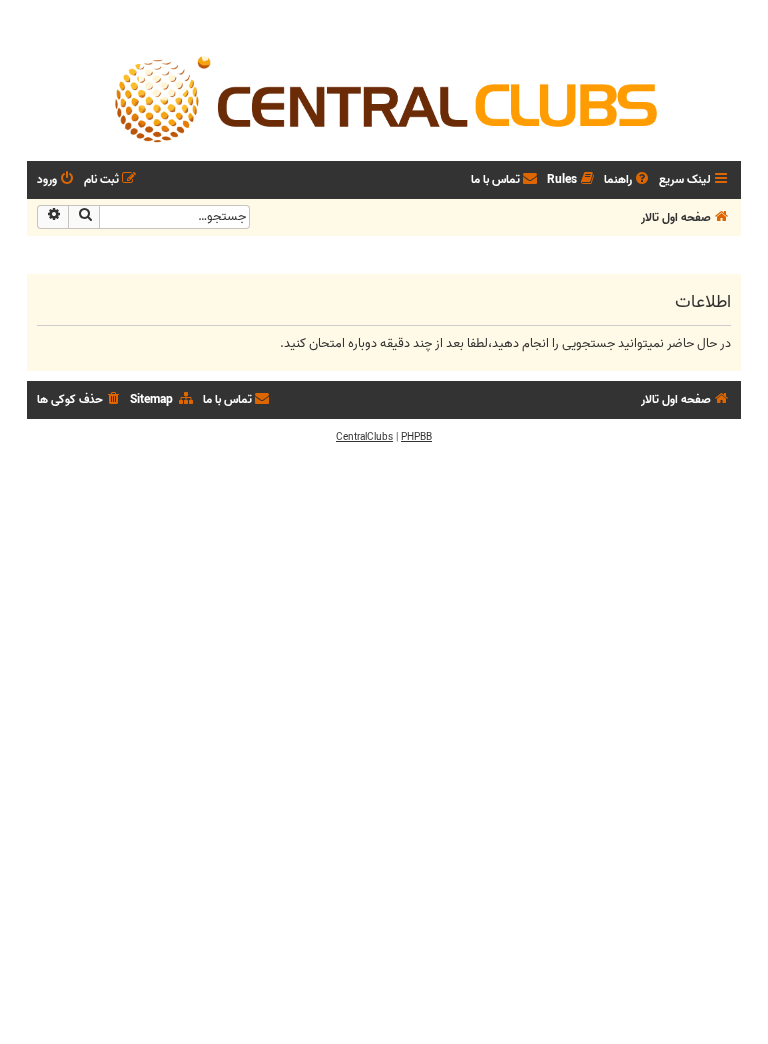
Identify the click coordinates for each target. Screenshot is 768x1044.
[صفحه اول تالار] (384, 98)
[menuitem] (628, 180)
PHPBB (416, 437)
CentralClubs (364, 437)
